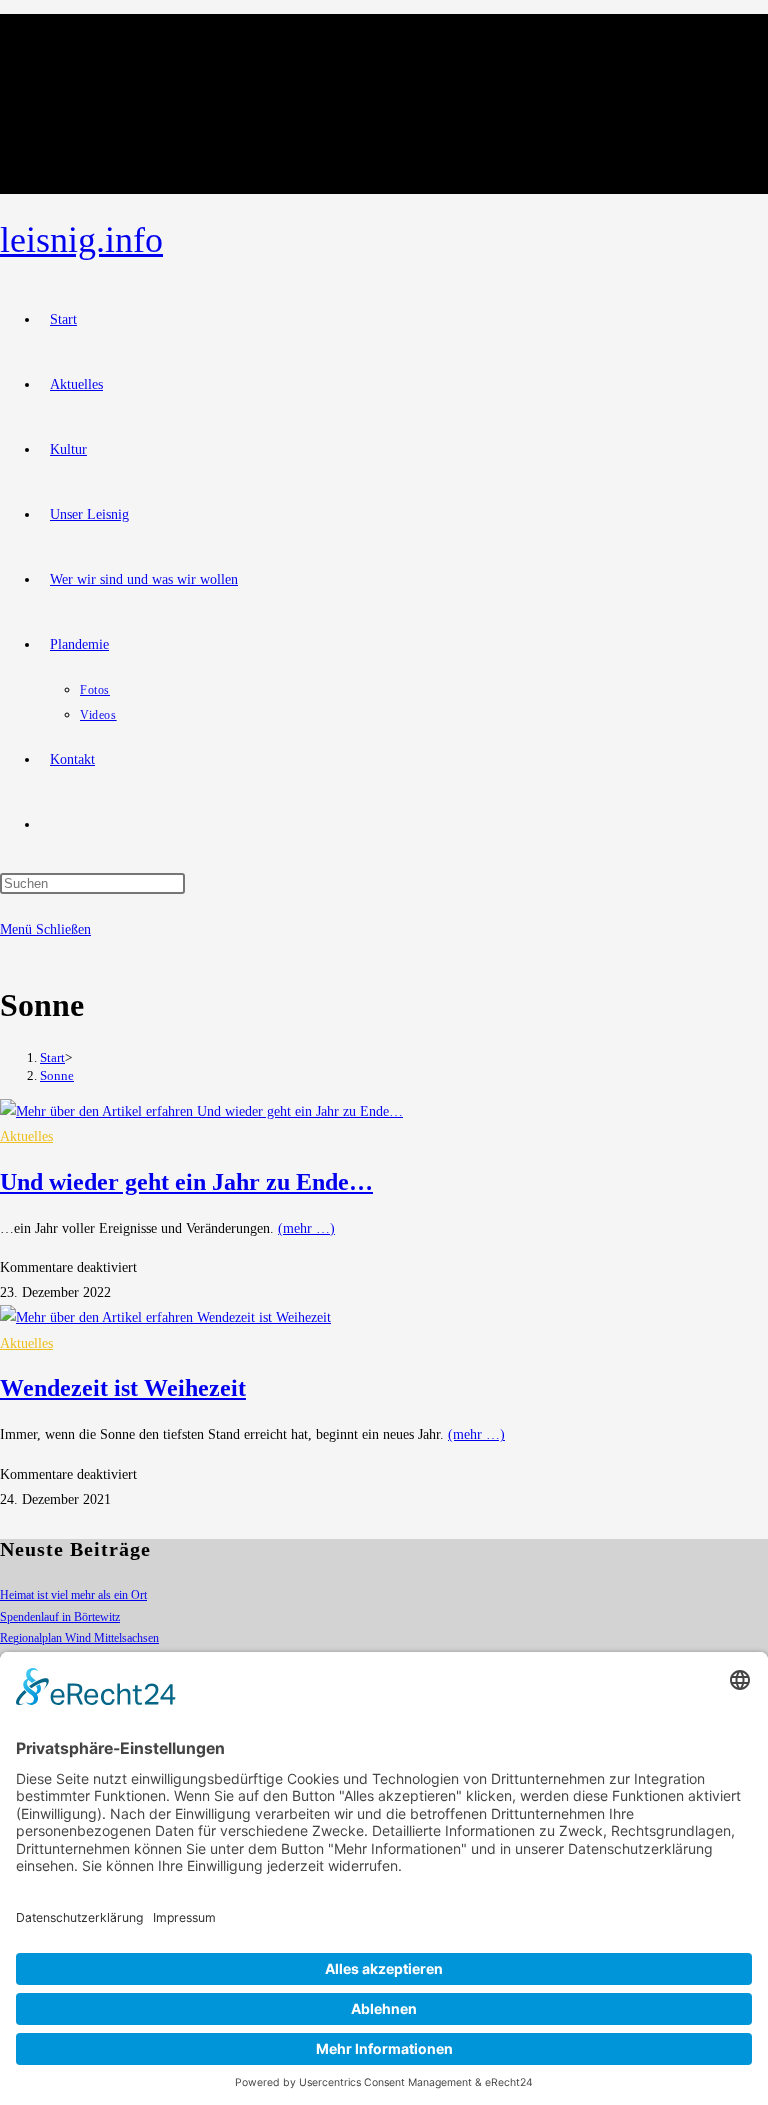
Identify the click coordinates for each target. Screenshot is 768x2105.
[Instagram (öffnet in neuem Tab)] (57, 68)
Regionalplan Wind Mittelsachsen (79, 1638)
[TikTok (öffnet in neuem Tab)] (57, 140)
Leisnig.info (81, 240)
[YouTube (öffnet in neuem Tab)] (57, 104)
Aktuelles (26, 1136)
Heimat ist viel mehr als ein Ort (73, 1595)
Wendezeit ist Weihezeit (123, 1388)
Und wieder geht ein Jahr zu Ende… (186, 1182)
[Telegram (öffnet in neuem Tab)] (57, 176)
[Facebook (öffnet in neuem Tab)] (57, 32)
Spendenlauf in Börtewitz (60, 1617)
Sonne (57, 1075)
